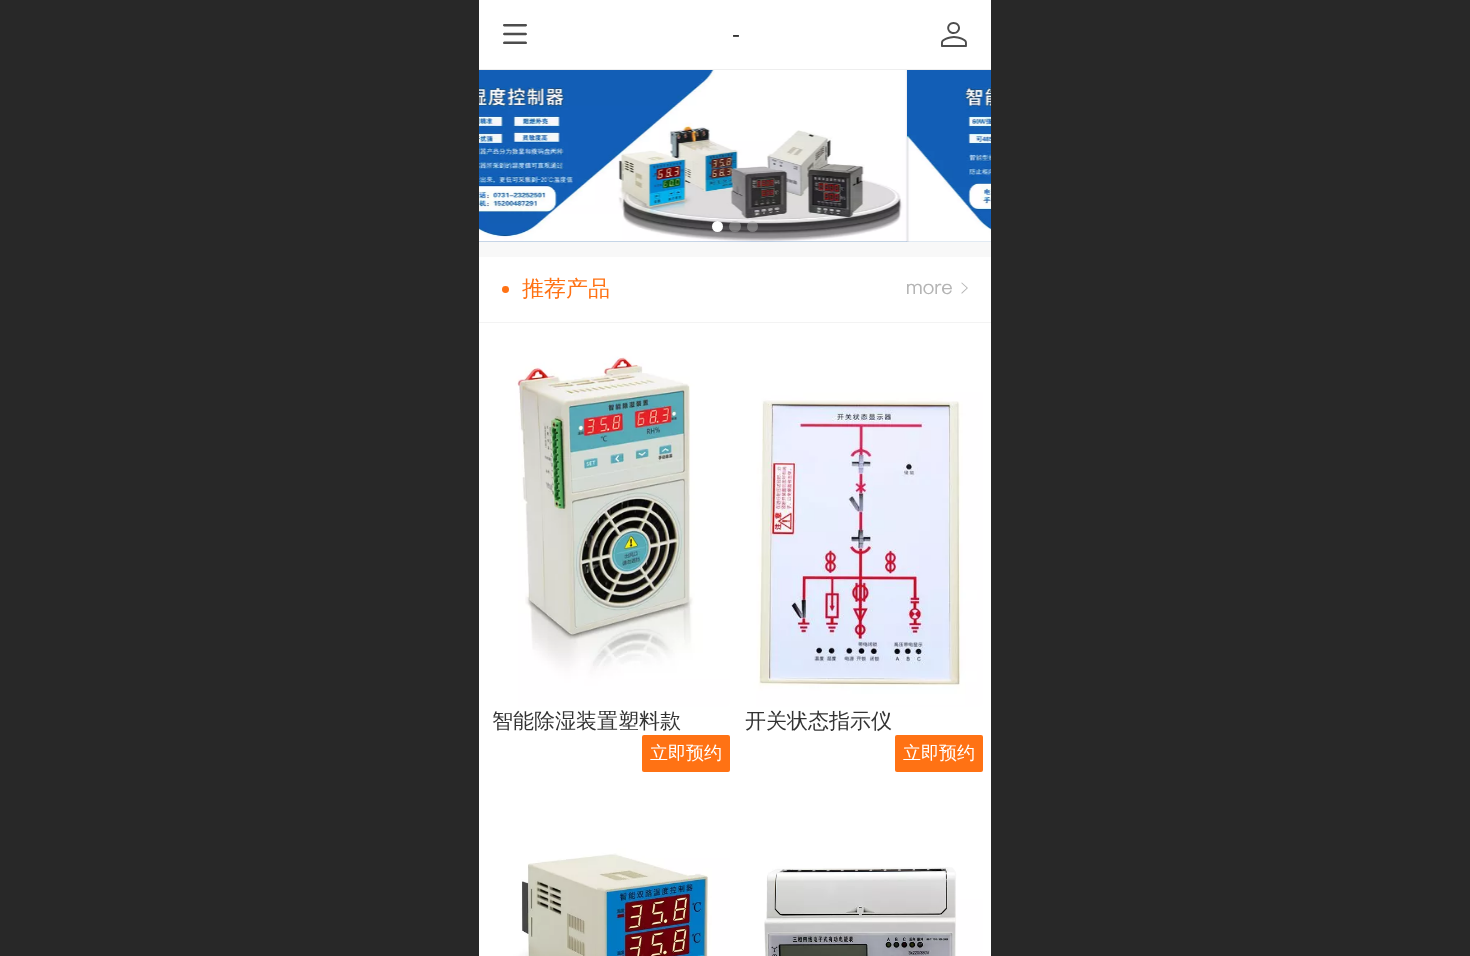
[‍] (937, 289)
